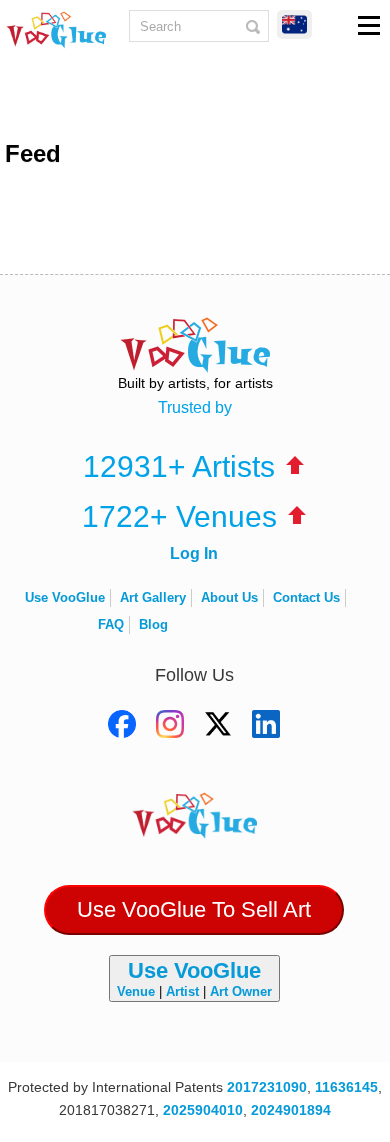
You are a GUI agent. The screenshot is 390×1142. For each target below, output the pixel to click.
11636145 (346, 1087)
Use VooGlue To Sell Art (194, 909)
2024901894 (291, 1110)
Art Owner (241, 991)
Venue (136, 991)
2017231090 (267, 1087)
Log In (194, 553)
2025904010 (203, 1110)
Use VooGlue (65, 597)
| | (194, 978)
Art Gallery (153, 597)
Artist (182, 991)
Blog (153, 624)
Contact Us (306, 597)
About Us (229, 597)
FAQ (111, 624)
